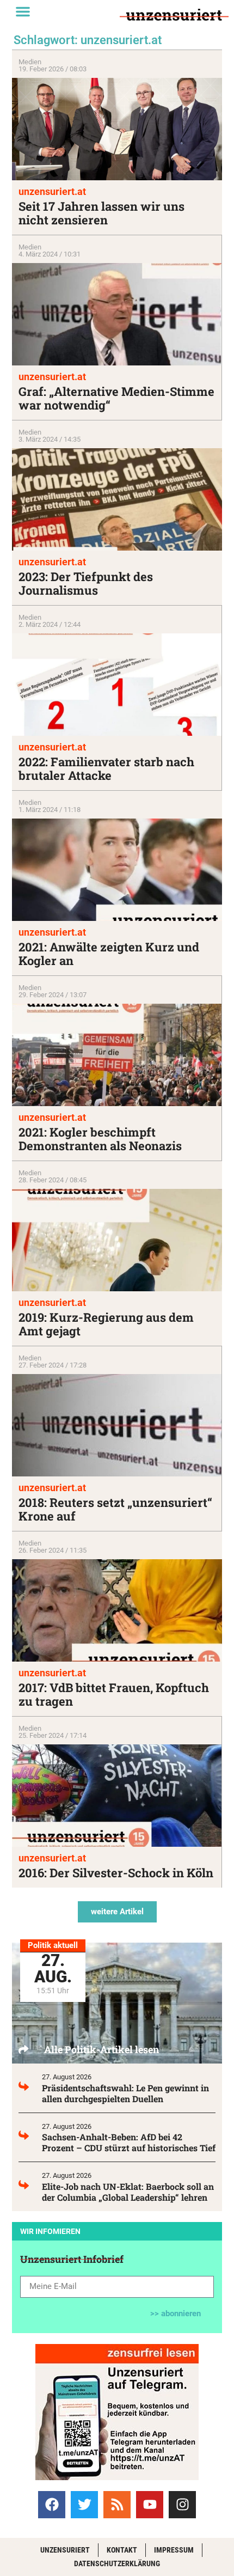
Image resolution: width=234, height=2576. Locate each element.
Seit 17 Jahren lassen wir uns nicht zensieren (101, 213)
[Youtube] (150, 2505)
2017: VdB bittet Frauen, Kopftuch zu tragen (114, 1694)
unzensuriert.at (52, 191)
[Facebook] (52, 2505)
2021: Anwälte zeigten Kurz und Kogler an (109, 954)
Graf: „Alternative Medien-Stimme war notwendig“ (116, 398)
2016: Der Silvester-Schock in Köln (116, 1873)
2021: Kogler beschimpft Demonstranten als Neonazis (100, 1139)
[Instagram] (182, 2505)
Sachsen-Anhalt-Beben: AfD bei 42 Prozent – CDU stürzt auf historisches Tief (129, 2142)
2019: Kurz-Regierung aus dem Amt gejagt (106, 1324)
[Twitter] (84, 2505)
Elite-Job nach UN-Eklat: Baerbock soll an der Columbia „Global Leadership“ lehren (128, 2192)
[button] (23, 11)
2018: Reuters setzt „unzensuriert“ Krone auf (115, 1509)
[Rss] (117, 2505)
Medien (30, 62)
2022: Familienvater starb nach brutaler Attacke (106, 768)
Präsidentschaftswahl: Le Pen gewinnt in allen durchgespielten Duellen (125, 2093)
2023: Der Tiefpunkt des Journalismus (86, 583)
